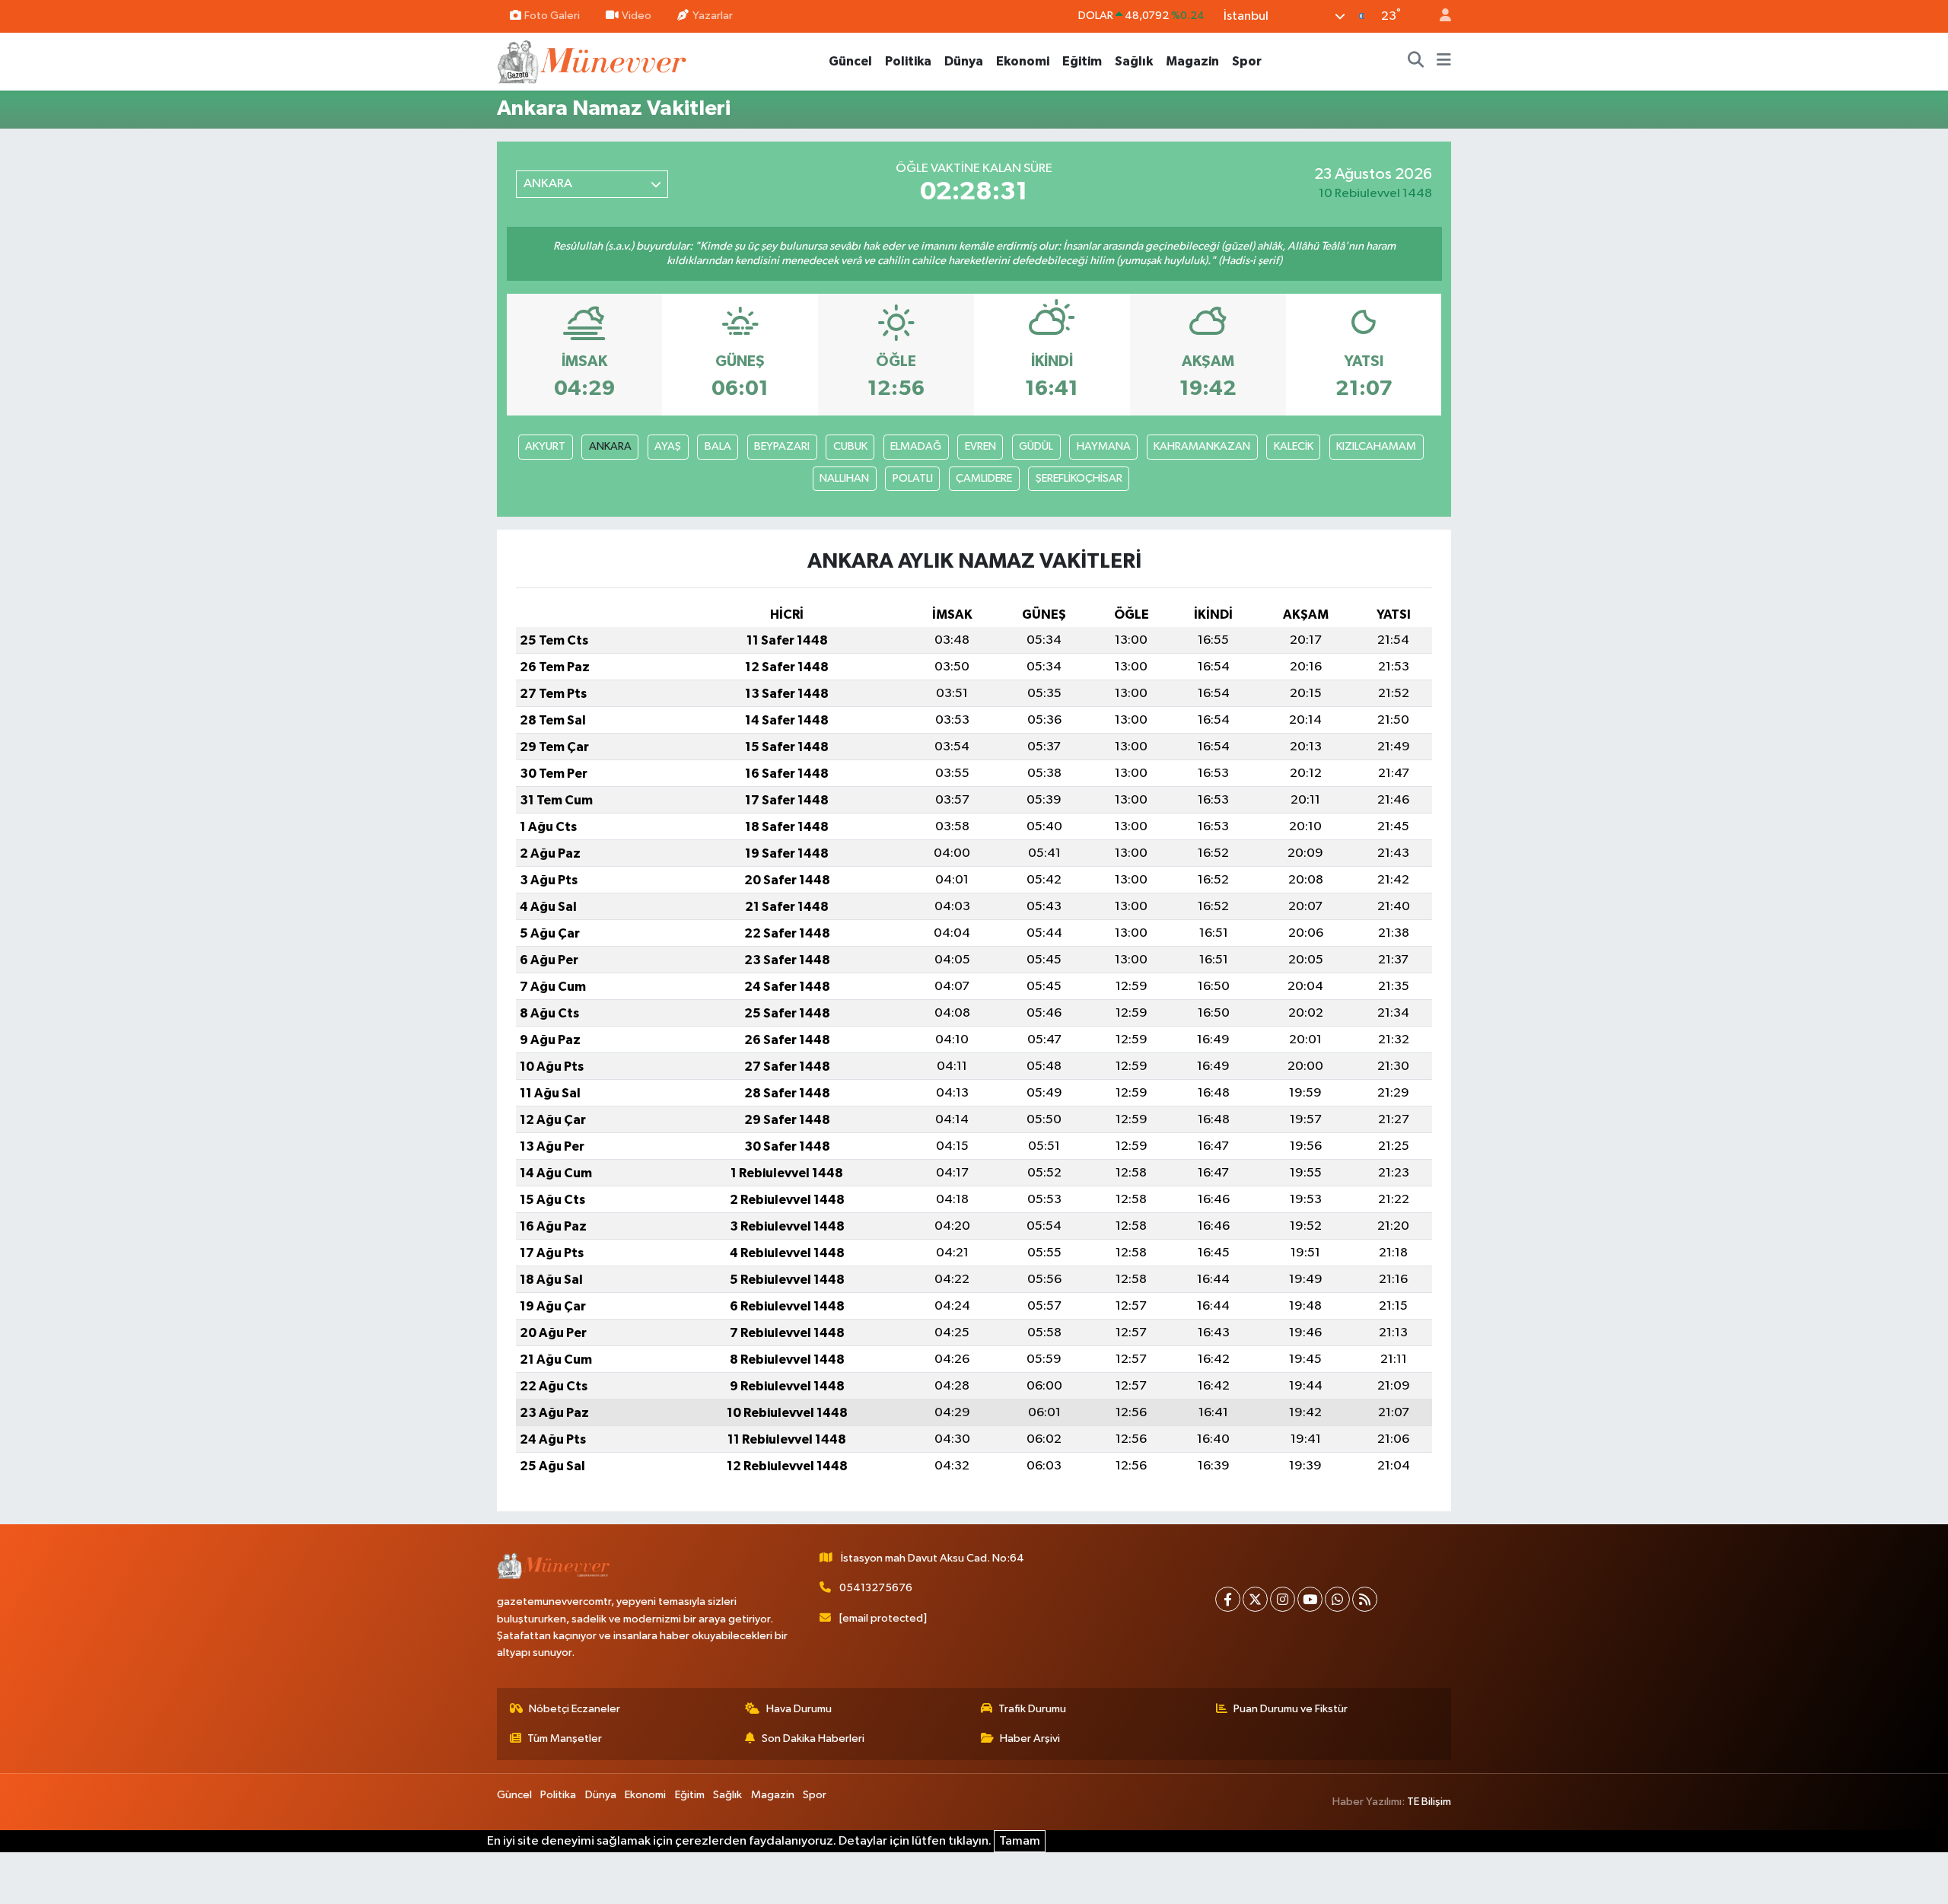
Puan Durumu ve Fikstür (1291, 1709)
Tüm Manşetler (565, 1738)
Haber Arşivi (1030, 1738)
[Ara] (1416, 62)
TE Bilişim (1429, 1802)
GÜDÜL (1036, 446)
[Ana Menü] (1444, 62)
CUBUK (850, 446)
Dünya (964, 61)
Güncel (850, 61)
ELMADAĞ (916, 446)
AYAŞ (668, 446)
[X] (1255, 1599)
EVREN (980, 446)
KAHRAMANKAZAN (1202, 446)
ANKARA (610, 446)
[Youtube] (1310, 1599)
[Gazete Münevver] (593, 60)
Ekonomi (1023, 61)
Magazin (1192, 61)
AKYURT (545, 446)
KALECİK (1294, 446)
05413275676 (876, 1588)
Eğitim (1082, 61)
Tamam (1020, 1841)
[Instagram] (1283, 1599)
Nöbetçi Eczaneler (575, 1709)
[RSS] (1365, 1599)
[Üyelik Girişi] (1439, 16)
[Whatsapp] (1337, 1599)
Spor (1247, 61)
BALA (718, 446)
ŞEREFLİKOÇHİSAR (1079, 478)
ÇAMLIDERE (984, 478)
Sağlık (1134, 61)
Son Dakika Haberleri (813, 1738)
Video (637, 16)
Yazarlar (713, 16)
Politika (908, 61)
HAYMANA (1104, 446)
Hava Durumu (799, 1709)
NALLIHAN (844, 478)
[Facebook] (1228, 1599)
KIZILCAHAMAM (1376, 446)
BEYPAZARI (782, 446)
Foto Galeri (552, 16)
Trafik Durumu (1032, 1709)
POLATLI (913, 478)
